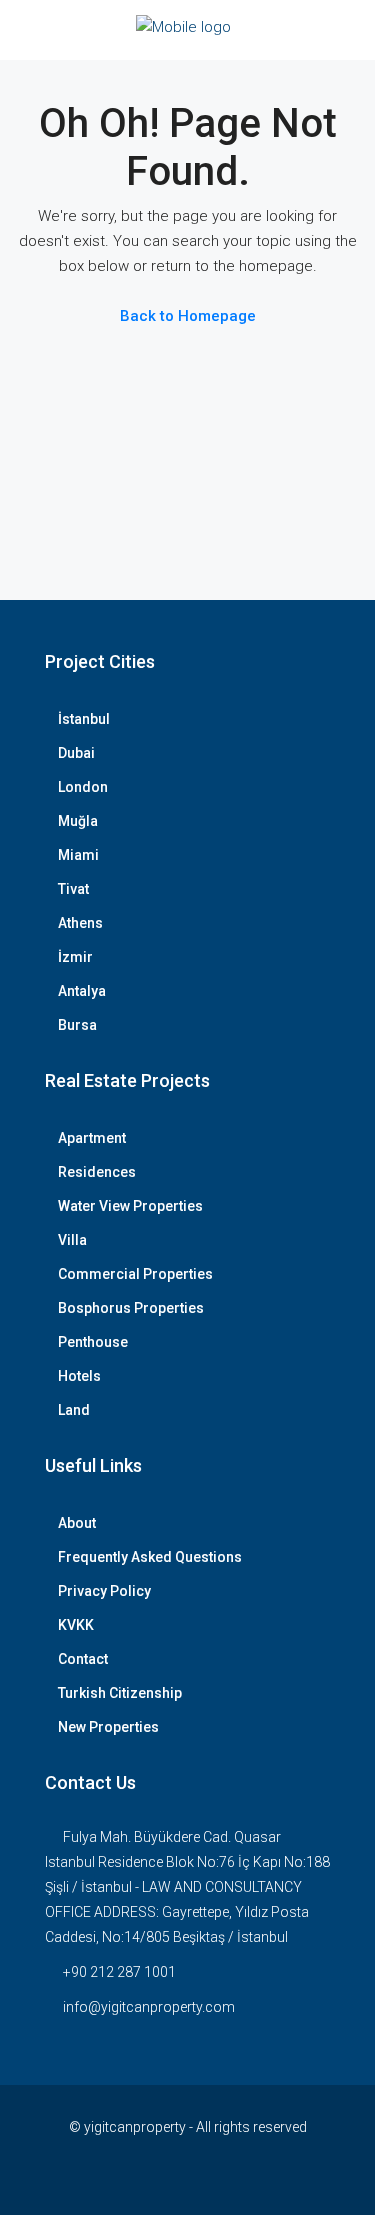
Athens (80, 923)
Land (74, 1410)
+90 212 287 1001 (119, 1972)
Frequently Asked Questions (150, 1557)
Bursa (77, 1025)
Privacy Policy (104, 1591)
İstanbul (84, 719)
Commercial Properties (135, 1274)
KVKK (76, 1625)
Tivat (73, 889)
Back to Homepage (188, 316)
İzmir (75, 957)
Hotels (79, 1376)
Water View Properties (130, 1206)
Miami (78, 855)
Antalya (82, 991)
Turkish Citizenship (120, 1693)
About (77, 1523)
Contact (83, 1659)
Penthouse (93, 1342)
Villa (72, 1240)
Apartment (92, 1138)
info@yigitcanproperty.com (149, 2007)
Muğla (78, 821)
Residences (97, 1172)
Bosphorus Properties (131, 1308)
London (83, 787)
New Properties (108, 1727)
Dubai (76, 753)
